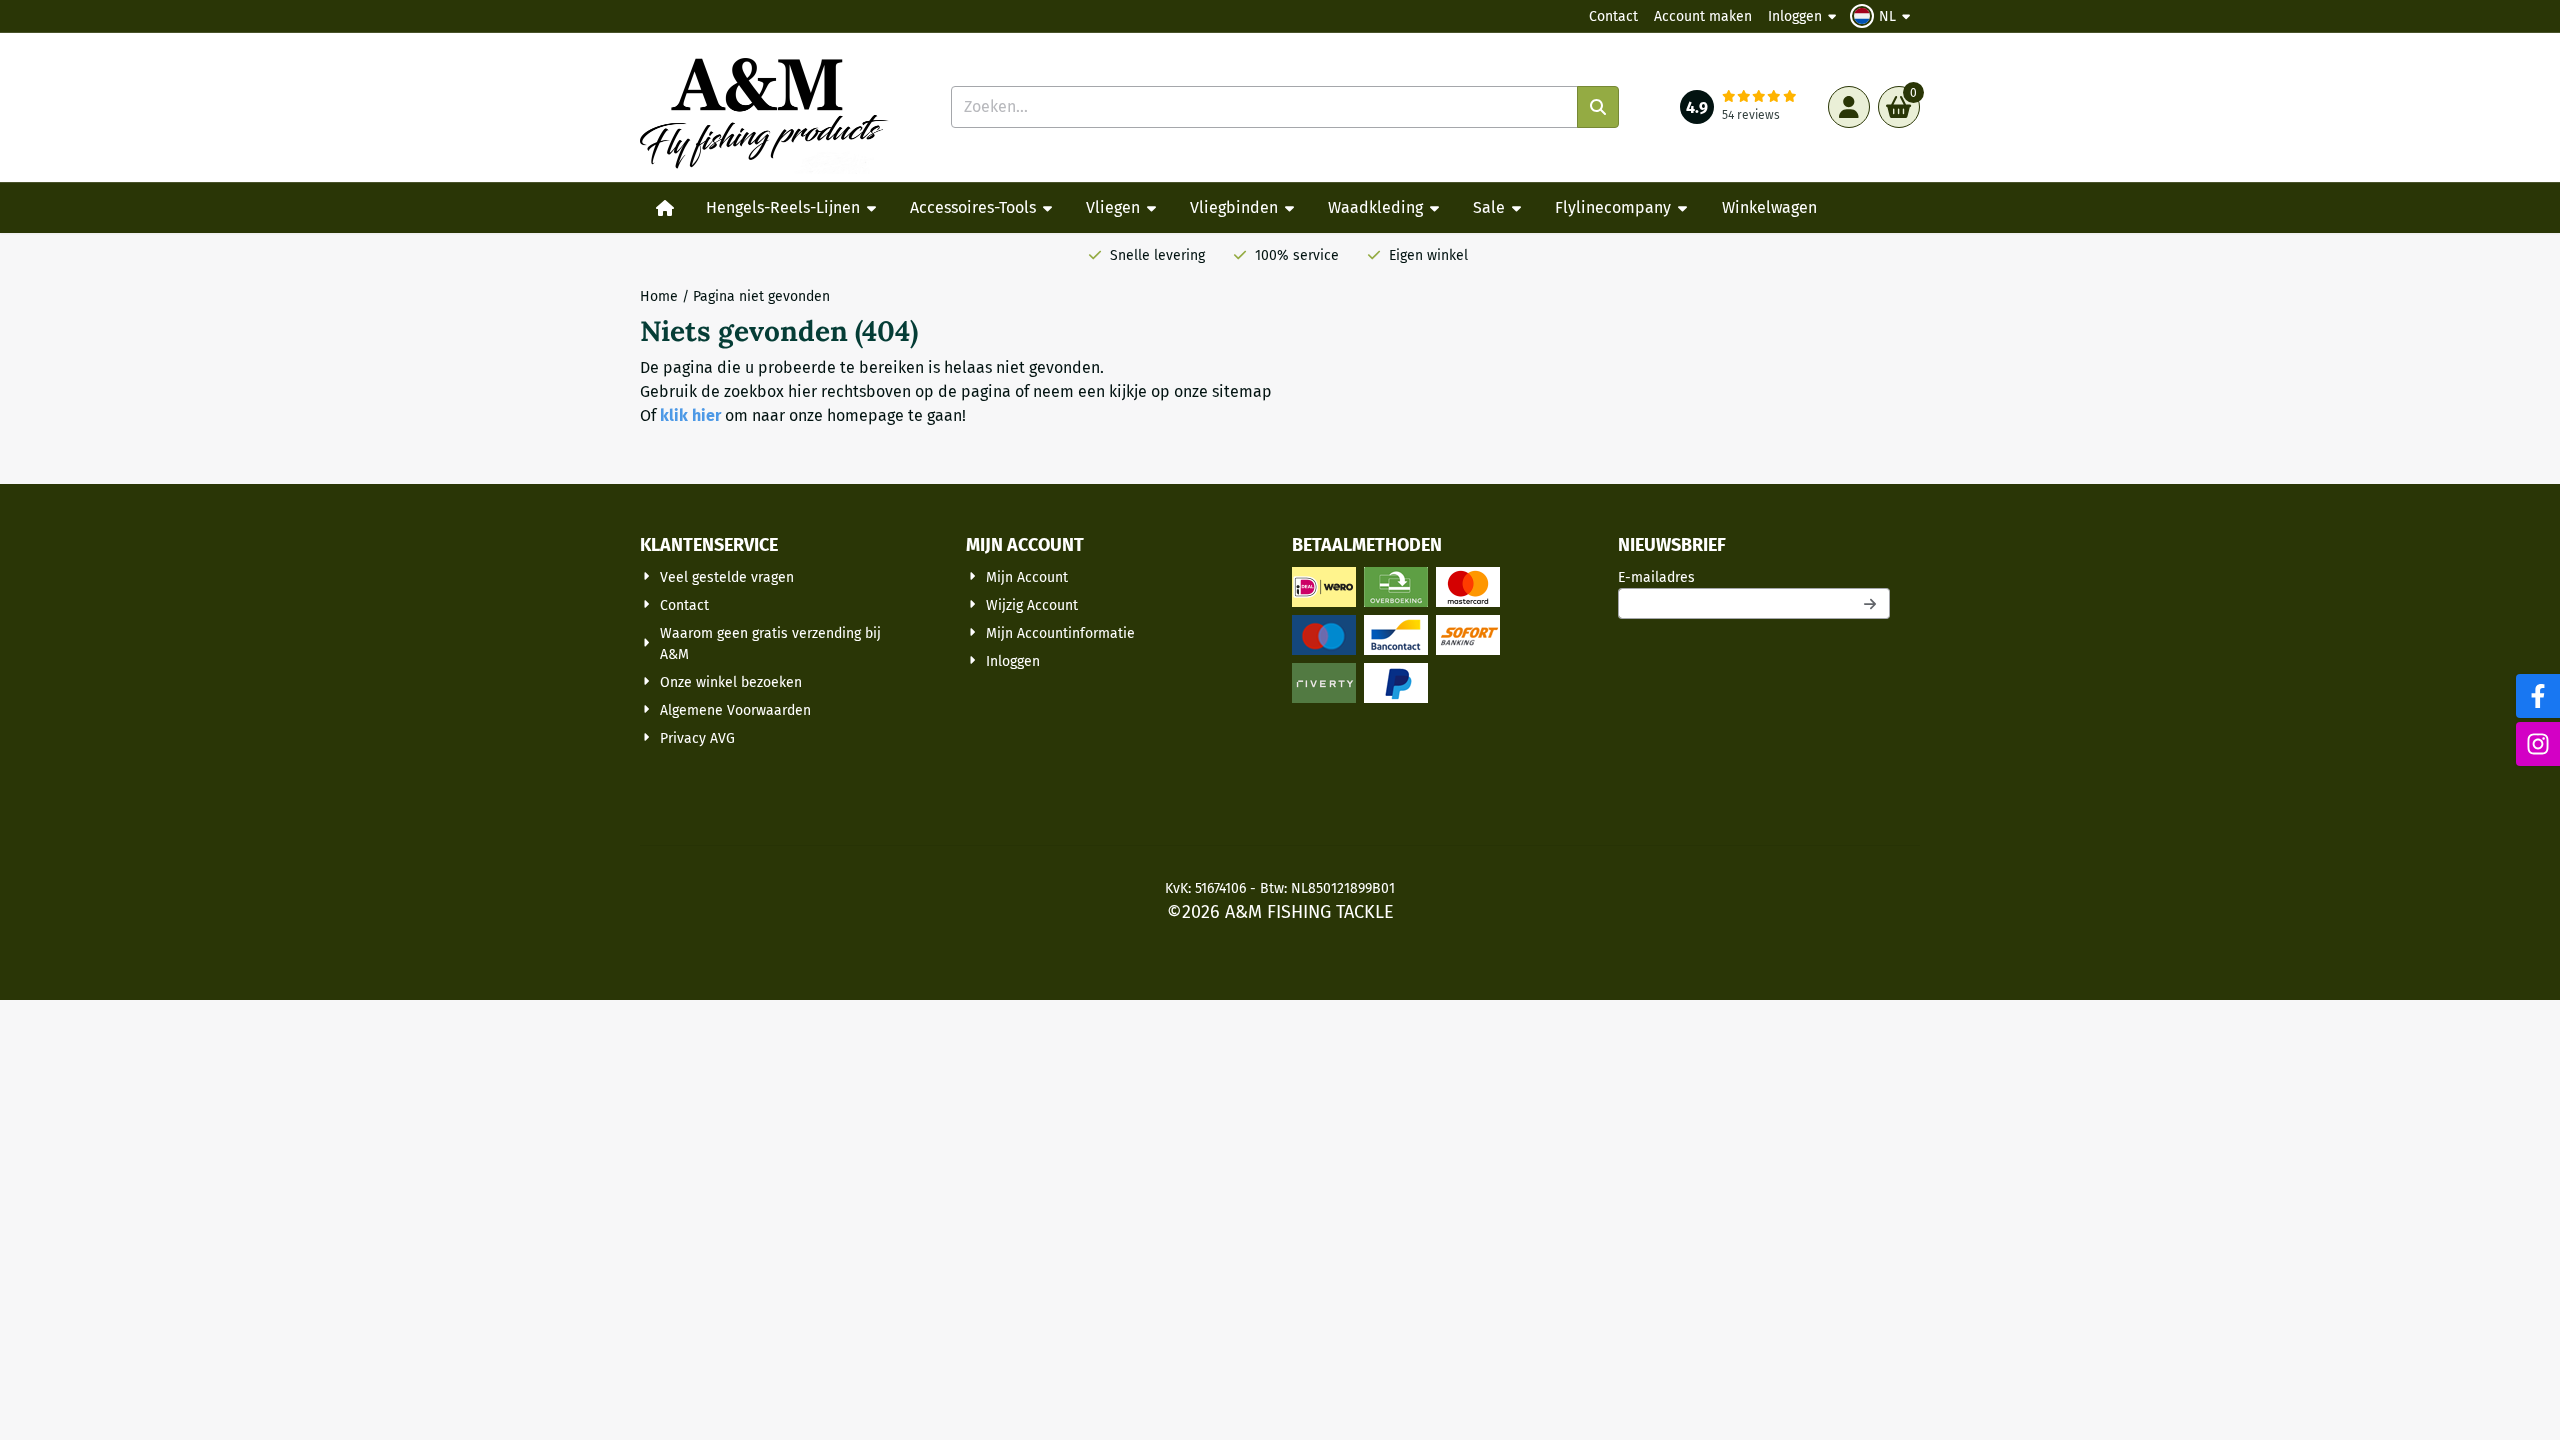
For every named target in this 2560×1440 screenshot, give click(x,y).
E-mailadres (1754, 577)
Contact (1613, 16)
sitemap (1242, 391)
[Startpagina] (665, 208)
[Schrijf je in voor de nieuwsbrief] (1871, 603)
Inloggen (1795, 16)
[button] (1883, 16)
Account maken (1703, 16)
